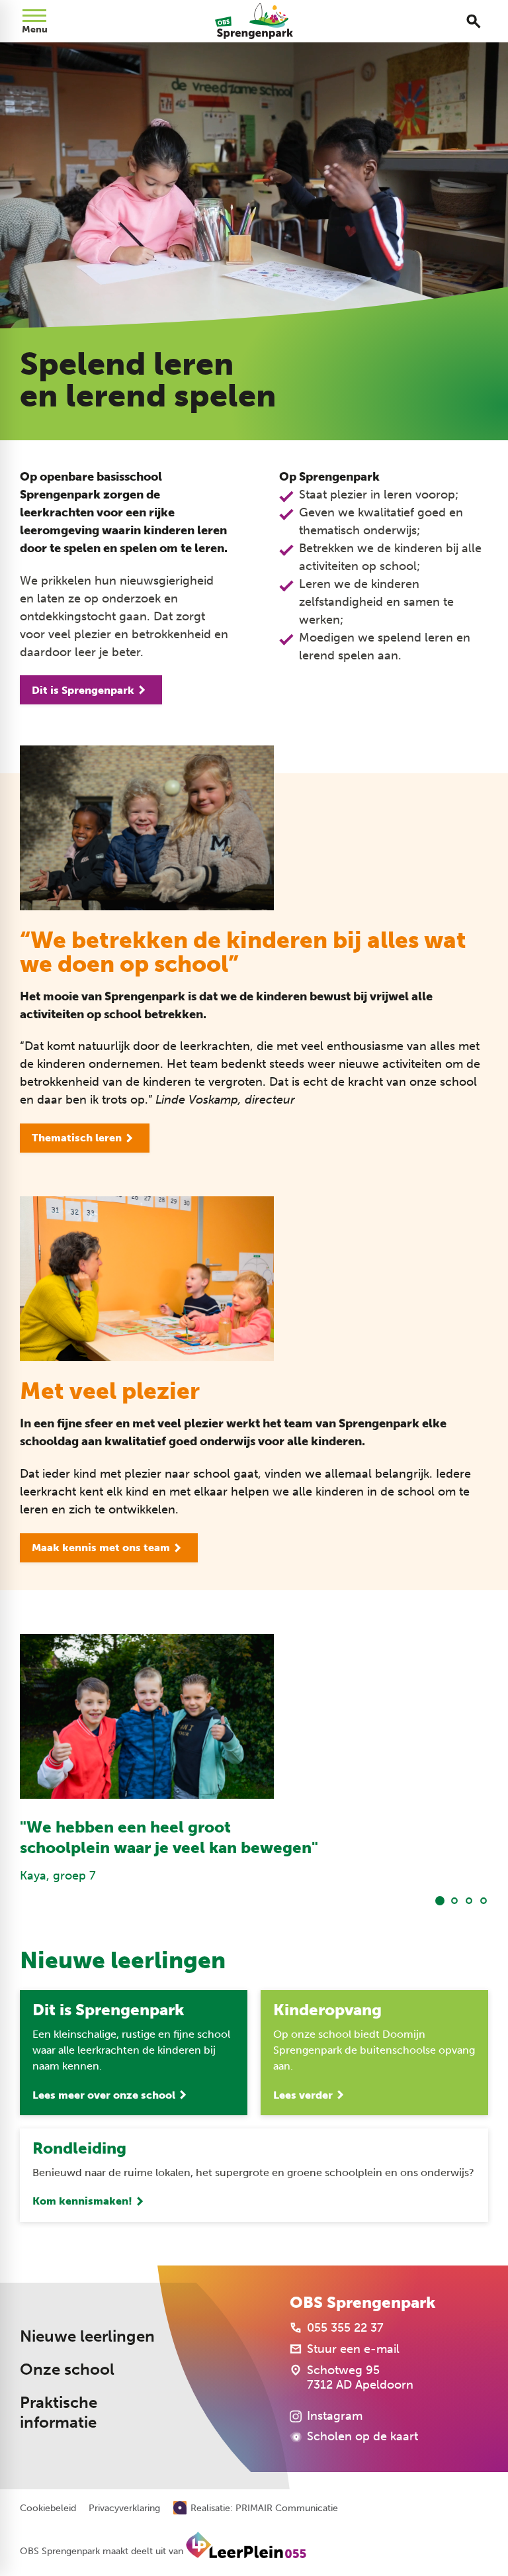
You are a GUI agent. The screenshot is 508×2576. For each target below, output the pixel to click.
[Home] (254, 21)
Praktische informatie (59, 2413)
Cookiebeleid (48, 2508)
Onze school (67, 2369)
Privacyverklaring (124, 2508)
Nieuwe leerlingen (87, 2336)
